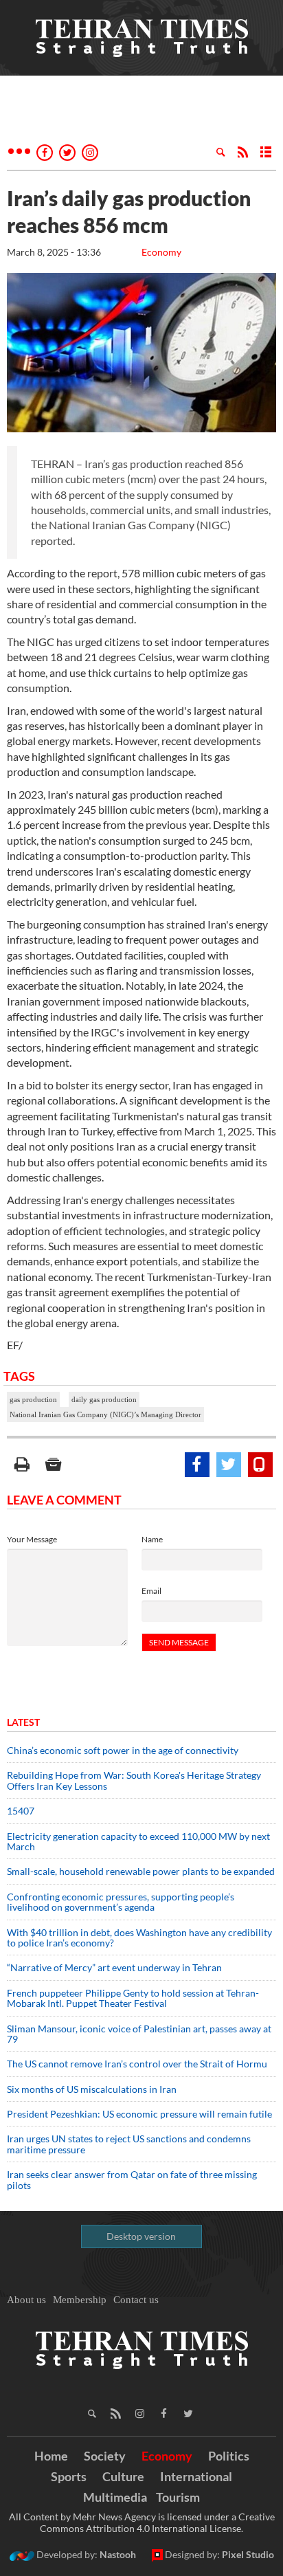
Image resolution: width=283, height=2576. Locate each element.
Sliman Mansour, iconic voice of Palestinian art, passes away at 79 (139, 2034)
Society (105, 2456)
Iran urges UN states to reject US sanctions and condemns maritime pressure (129, 2144)
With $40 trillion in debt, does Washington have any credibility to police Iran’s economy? (139, 1937)
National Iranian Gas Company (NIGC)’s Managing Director (105, 1414)
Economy (161, 252)
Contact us (136, 2300)
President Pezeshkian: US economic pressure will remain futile (140, 2114)
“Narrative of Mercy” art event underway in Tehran (114, 1967)
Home (51, 2456)
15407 (21, 1811)
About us (26, 2300)
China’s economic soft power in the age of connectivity (123, 1750)
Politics (229, 2456)
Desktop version (141, 2236)
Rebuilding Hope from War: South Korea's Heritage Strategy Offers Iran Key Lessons (134, 1780)
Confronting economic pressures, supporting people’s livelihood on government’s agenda (121, 1902)
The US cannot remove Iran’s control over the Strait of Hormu (137, 2064)
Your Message (32, 1539)
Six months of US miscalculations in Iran (92, 2089)
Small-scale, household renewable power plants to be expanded (141, 1871)
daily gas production (104, 1399)
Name (152, 1539)
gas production (33, 1399)
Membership (80, 2300)
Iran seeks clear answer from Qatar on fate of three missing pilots (132, 2179)
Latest (23, 1722)
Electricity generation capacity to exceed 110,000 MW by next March (138, 1841)
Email (151, 1591)
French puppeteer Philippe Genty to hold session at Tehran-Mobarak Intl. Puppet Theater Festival (133, 1998)
